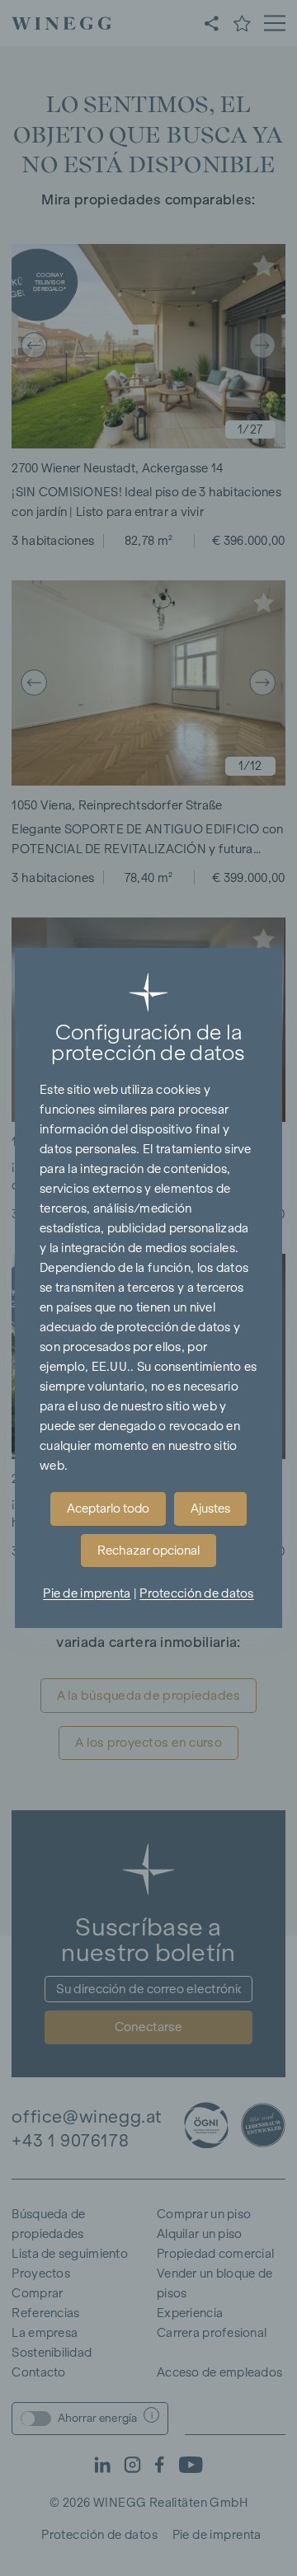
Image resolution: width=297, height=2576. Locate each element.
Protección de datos (196, 1593)
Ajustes (210, 1509)
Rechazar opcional (148, 1551)
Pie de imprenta (87, 1593)
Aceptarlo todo (108, 1509)
